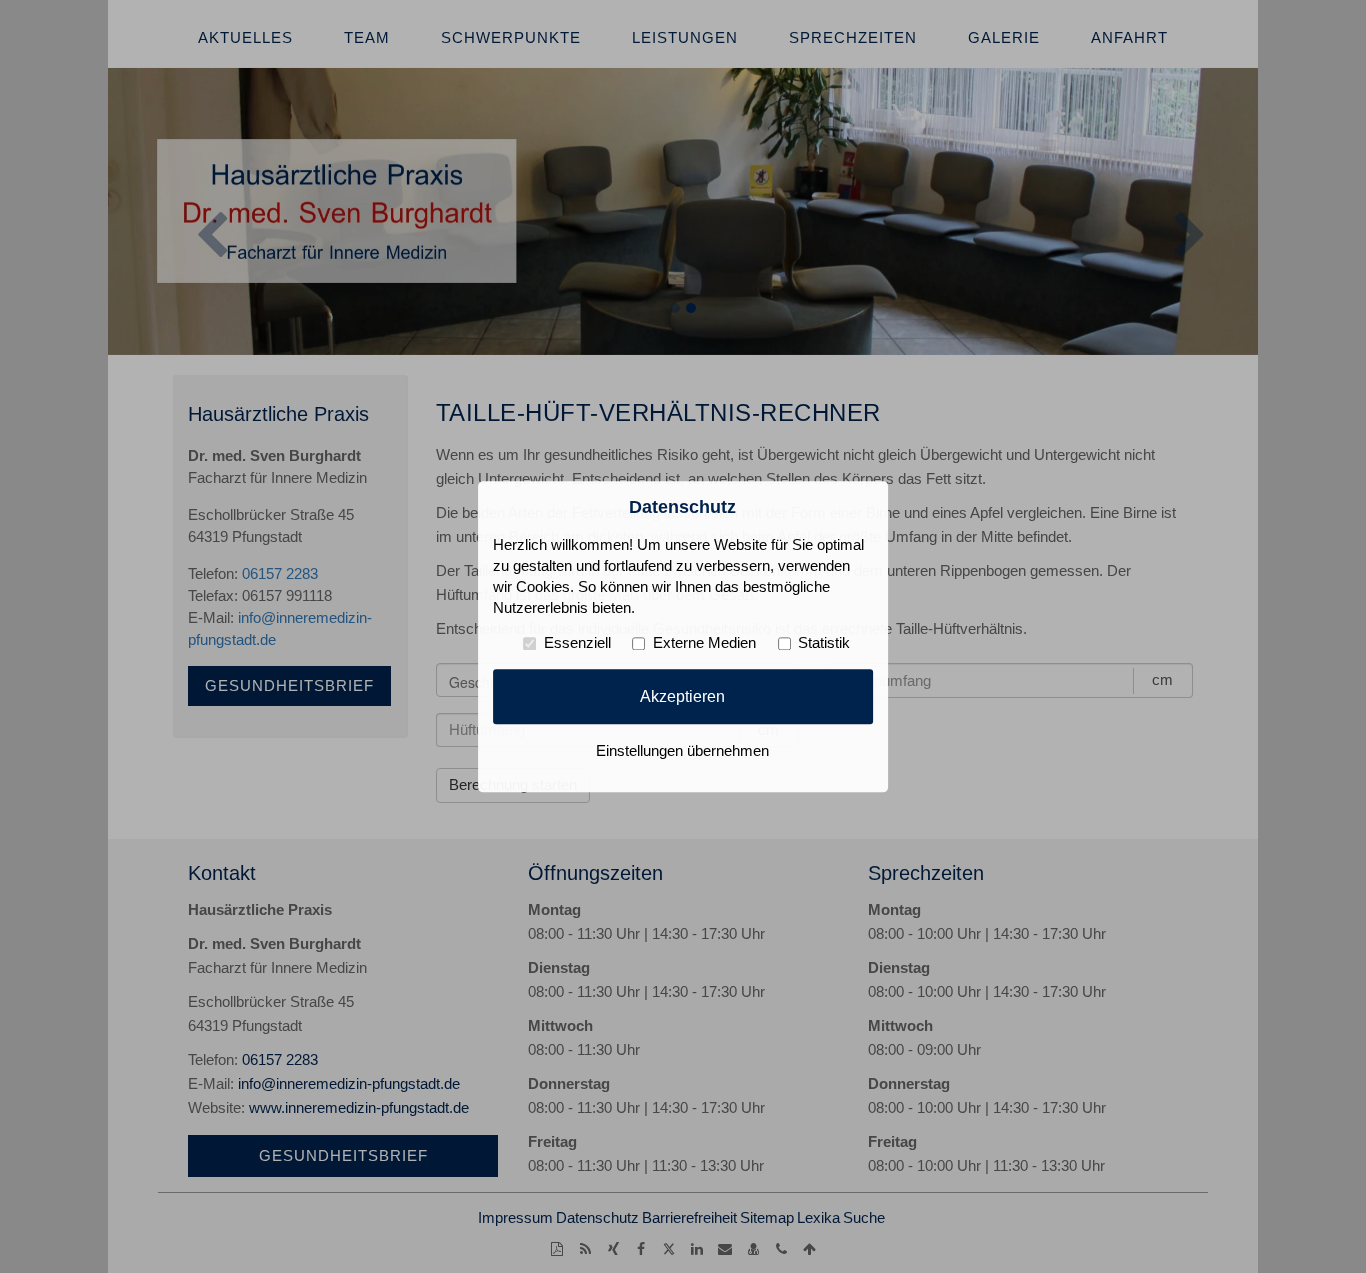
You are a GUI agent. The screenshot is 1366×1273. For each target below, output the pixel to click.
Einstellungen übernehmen (682, 751)
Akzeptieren (682, 696)
